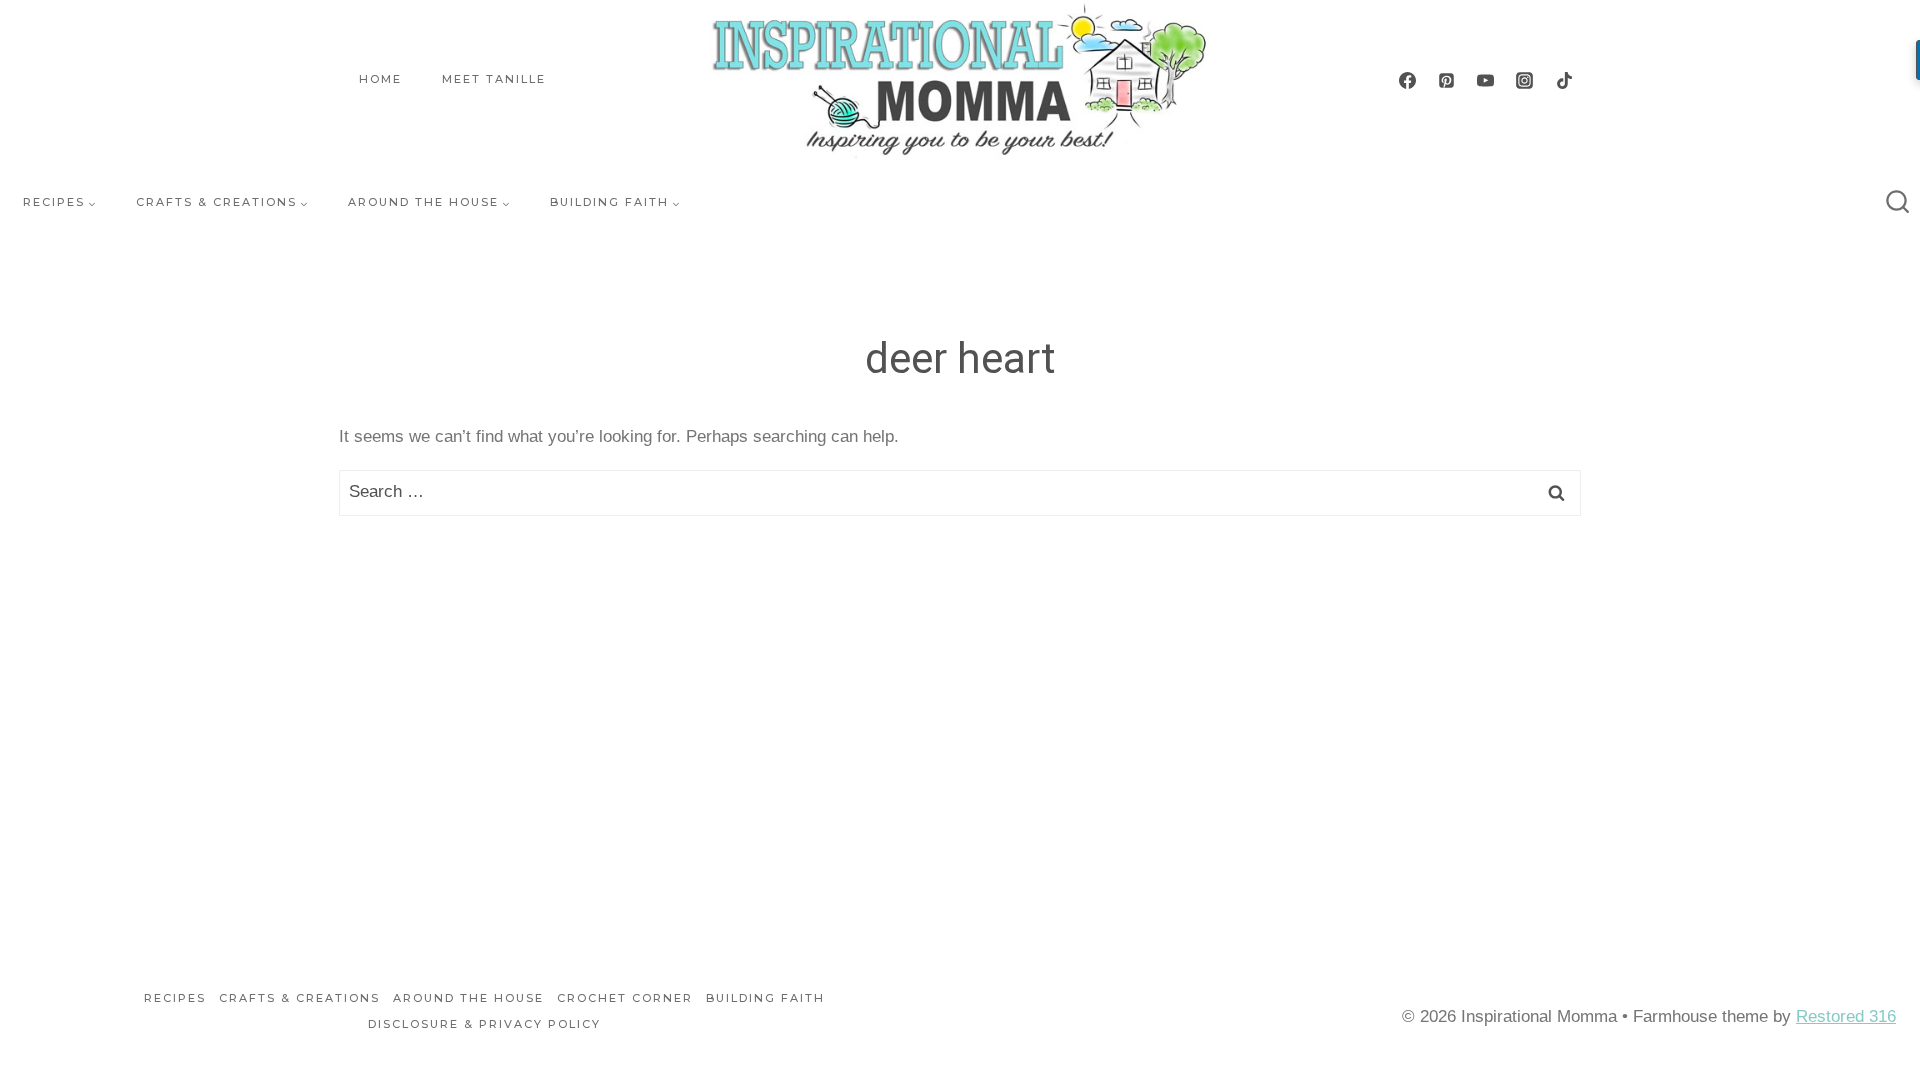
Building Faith (765, 998)
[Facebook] (1408, 80)
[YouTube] (1486, 80)
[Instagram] (1525, 80)
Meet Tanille (494, 79)
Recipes (175, 998)
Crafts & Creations (299, 998)
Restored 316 (1846, 1016)
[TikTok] (1564, 80)
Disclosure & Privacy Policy (484, 1024)
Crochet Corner (625, 998)
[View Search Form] (1898, 203)
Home (380, 79)
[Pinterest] (1447, 80)
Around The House (468, 998)
